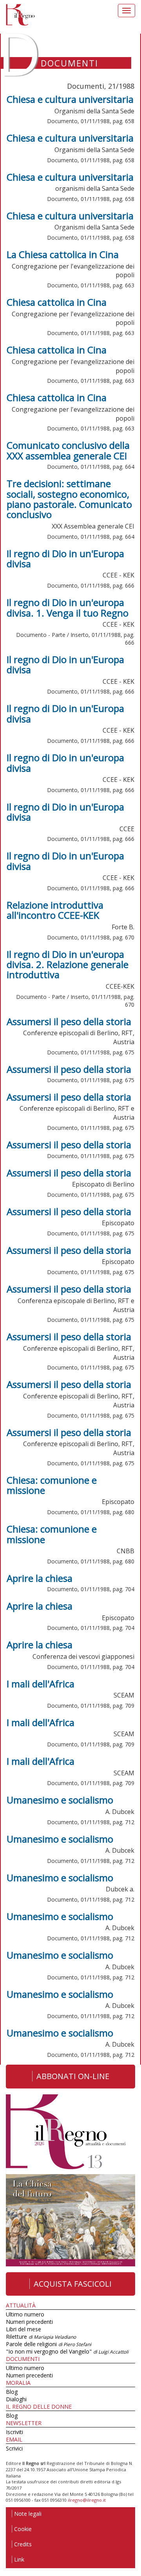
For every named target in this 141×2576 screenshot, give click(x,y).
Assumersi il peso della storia (69, 1021)
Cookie (23, 2529)
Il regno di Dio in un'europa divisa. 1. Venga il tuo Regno (68, 607)
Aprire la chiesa (40, 1578)
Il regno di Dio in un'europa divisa (65, 763)
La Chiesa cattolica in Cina (63, 254)
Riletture (41, 2337)
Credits (23, 2544)
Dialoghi (16, 2399)
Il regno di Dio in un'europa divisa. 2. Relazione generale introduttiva (68, 964)
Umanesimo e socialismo (60, 1800)
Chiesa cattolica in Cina (57, 302)
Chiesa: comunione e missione (52, 1485)
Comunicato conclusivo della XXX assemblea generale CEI (68, 450)
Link (19, 2559)
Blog (12, 2392)
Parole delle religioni (49, 2344)
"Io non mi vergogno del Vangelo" (67, 2351)
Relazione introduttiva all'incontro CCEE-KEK (55, 910)
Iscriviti (14, 2432)
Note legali (28, 2514)
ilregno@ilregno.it (87, 2500)
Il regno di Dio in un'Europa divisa (65, 558)
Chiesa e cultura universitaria (70, 99)
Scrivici (14, 2448)
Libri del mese (23, 2329)
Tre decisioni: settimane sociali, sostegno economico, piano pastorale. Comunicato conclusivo (69, 499)
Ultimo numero (25, 2314)
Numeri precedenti (29, 2322)
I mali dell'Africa (41, 1684)
